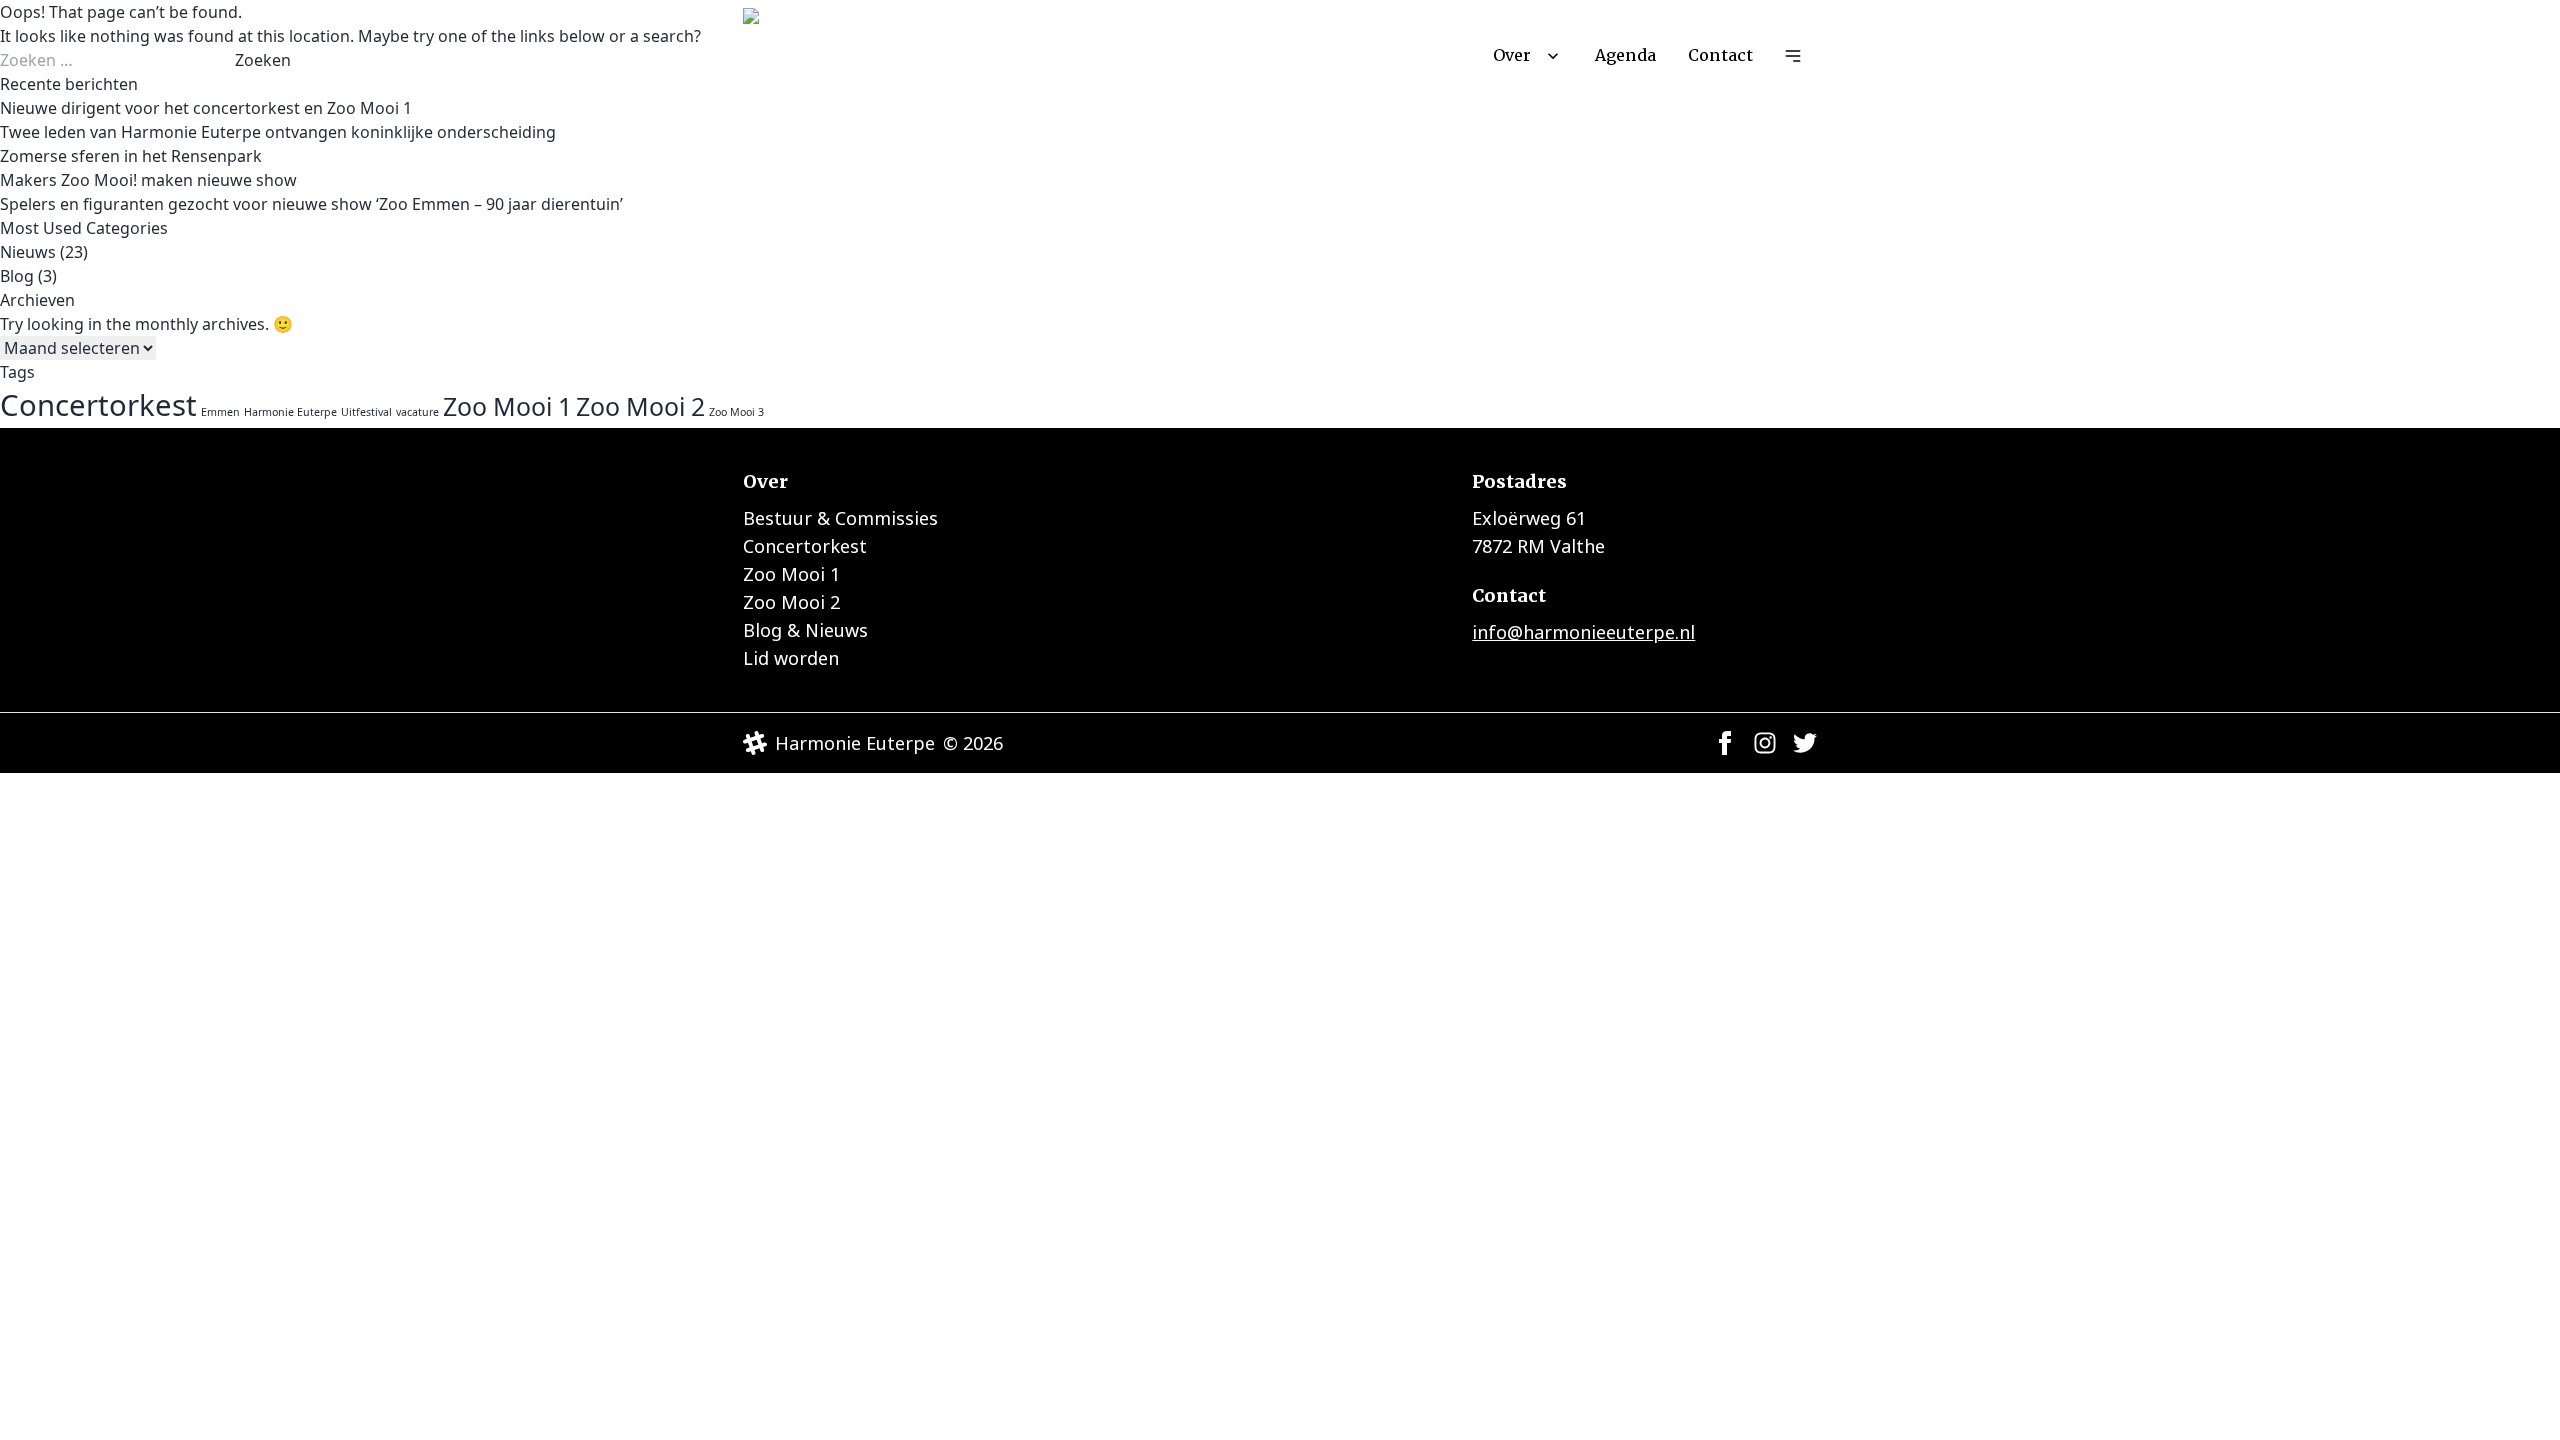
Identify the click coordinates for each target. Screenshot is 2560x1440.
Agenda (1625, 55)
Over (1512, 55)
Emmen (220, 412)
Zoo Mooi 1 (507, 406)
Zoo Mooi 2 (640, 406)
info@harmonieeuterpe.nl (1583, 632)
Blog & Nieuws (805, 630)
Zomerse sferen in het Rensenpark (131, 156)
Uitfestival (366, 412)
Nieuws (28, 252)
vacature (417, 412)
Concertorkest (98, 405)
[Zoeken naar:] (117, 60)
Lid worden (791, 658)
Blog (17, 276)
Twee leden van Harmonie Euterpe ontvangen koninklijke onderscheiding (278, 132)
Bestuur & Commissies (840, 518)
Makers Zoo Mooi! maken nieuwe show (148, 180)
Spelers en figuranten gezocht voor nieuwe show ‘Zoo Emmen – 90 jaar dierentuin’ (311, 204)
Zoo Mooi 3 (736, 412)
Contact (1720, 55)
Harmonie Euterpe (290, 412)
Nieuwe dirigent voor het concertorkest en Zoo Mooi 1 (206, 108)
